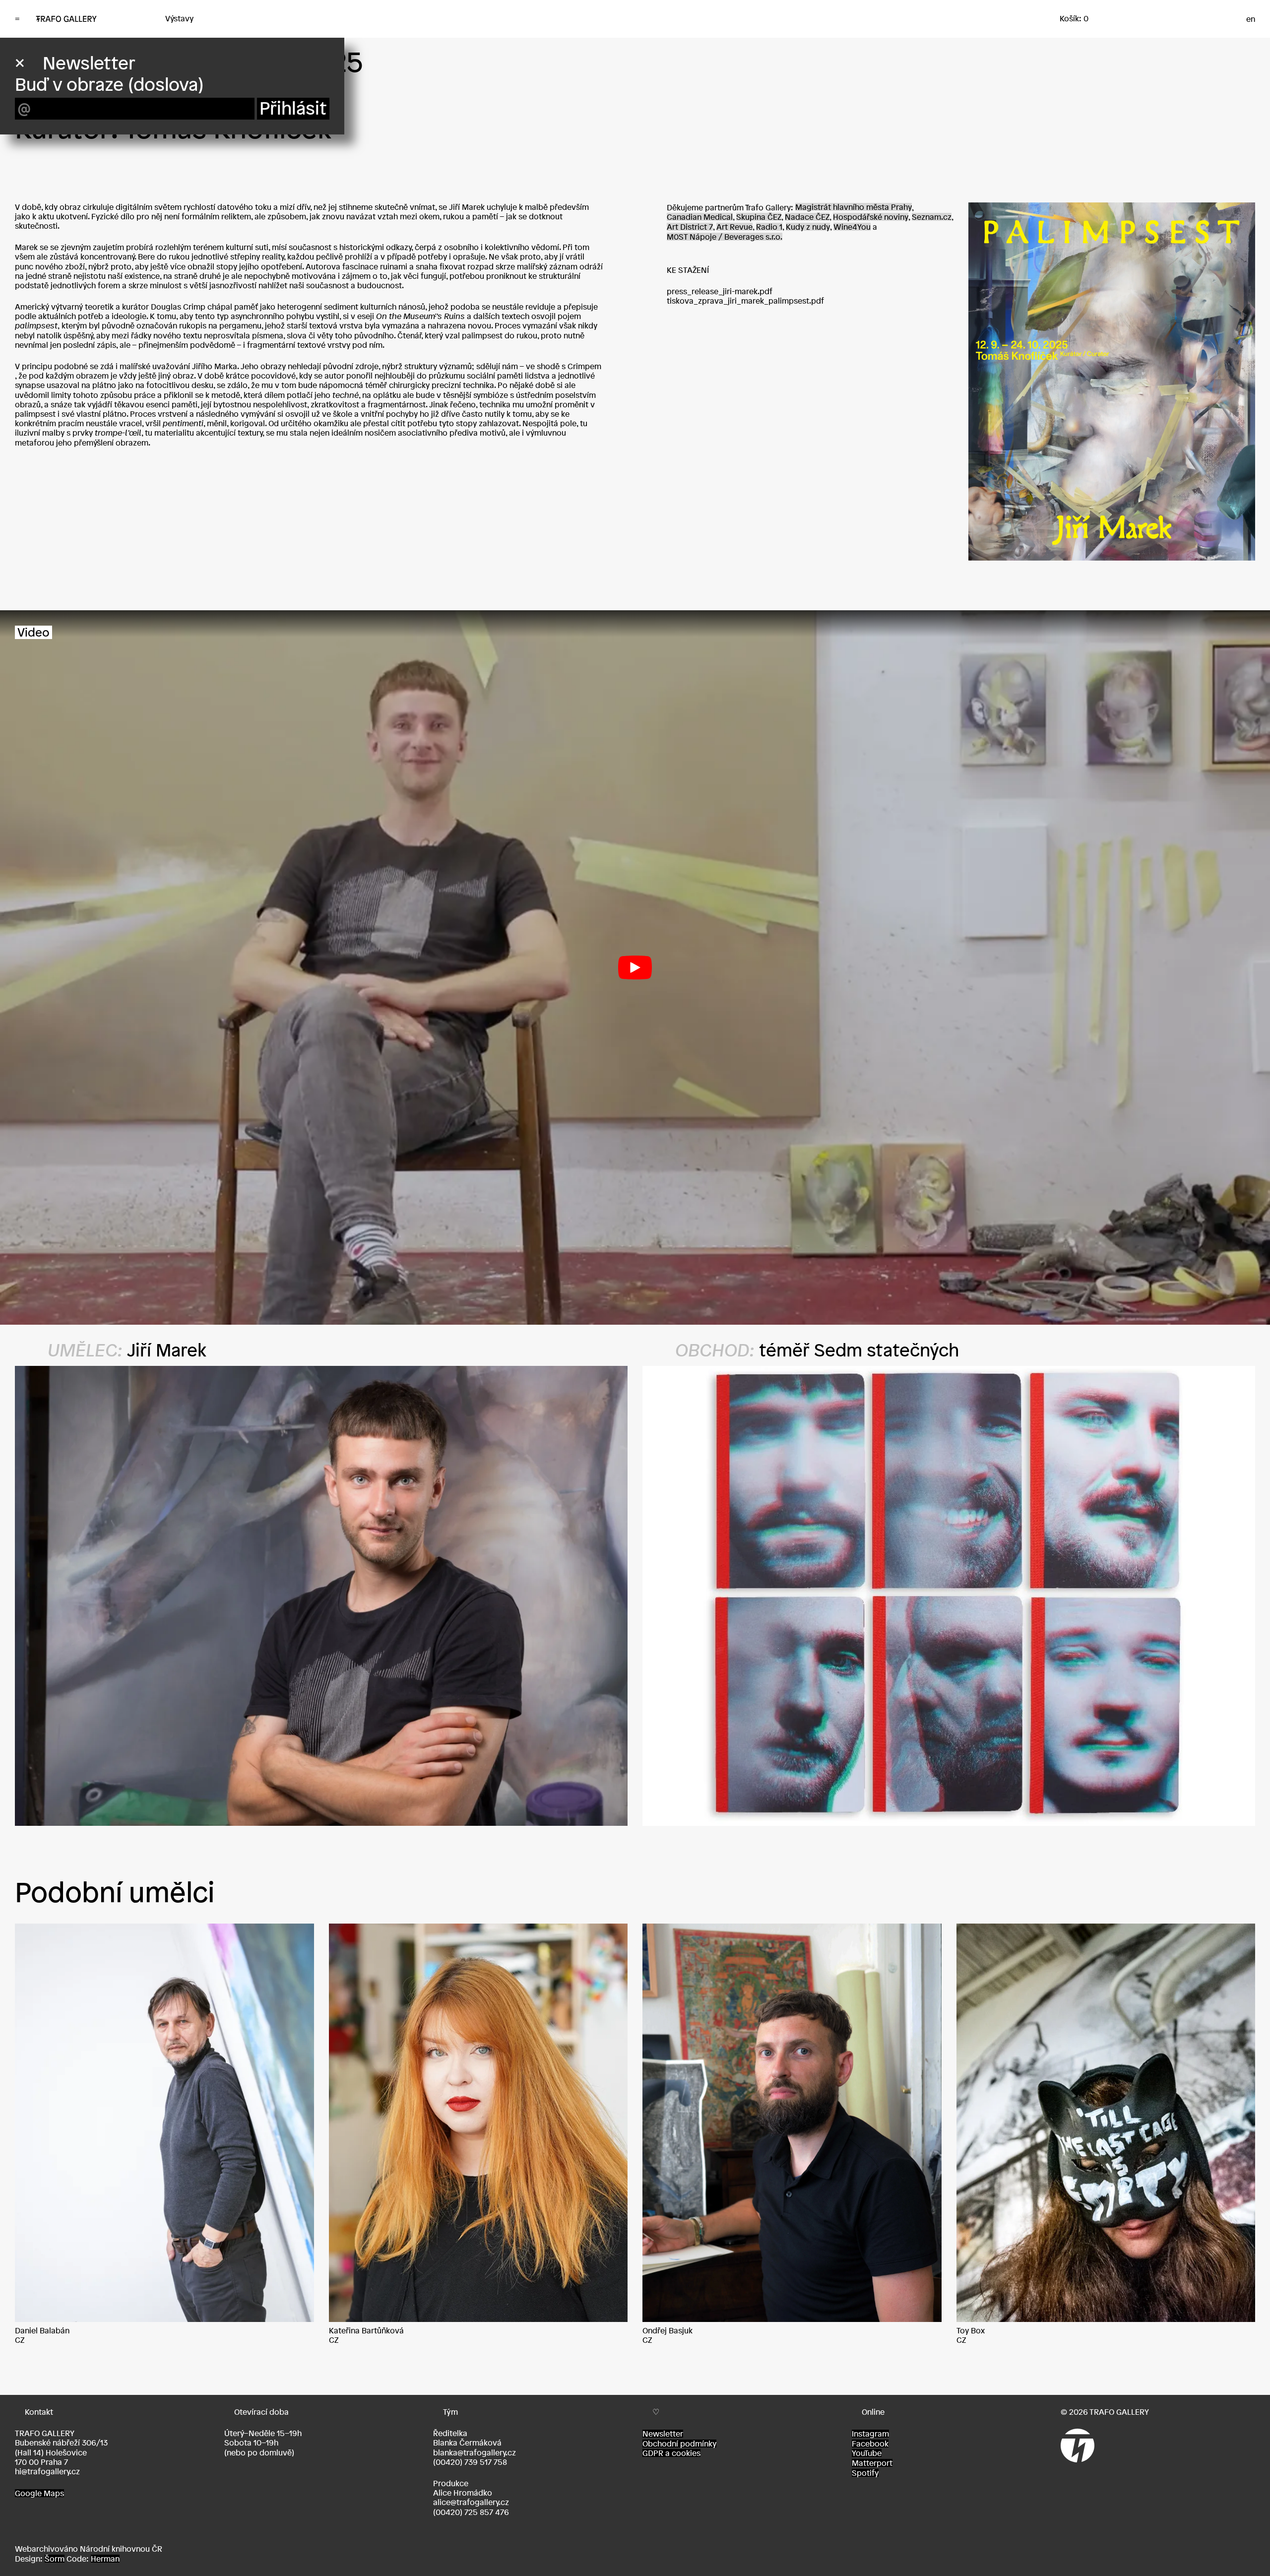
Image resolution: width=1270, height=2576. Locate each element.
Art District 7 (690, 227)
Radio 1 (769, 227)
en (1251, 19)
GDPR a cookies (671, 2453)
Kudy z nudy (808, 227)
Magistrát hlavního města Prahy (854, 207)
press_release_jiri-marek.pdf (720, 291)
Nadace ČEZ (807, 217)
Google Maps (39, 2493)
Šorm (55, 2559)
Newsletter (663, 2434)
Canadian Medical (700, 217)
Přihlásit (293, 108)
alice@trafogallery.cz (471, 2502)
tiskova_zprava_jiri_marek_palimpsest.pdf (745, 301)
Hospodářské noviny (871, 217)
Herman (105, 2559)
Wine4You (852, 227)
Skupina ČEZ (759, 217)
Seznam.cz (932, 217)
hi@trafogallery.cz (47, 2471)
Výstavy (179, 18)
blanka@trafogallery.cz (475, 2452)
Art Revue (734, 227)
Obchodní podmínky (679, 2444)
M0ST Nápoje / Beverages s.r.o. (725, 237)
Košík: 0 (1074, 18)
